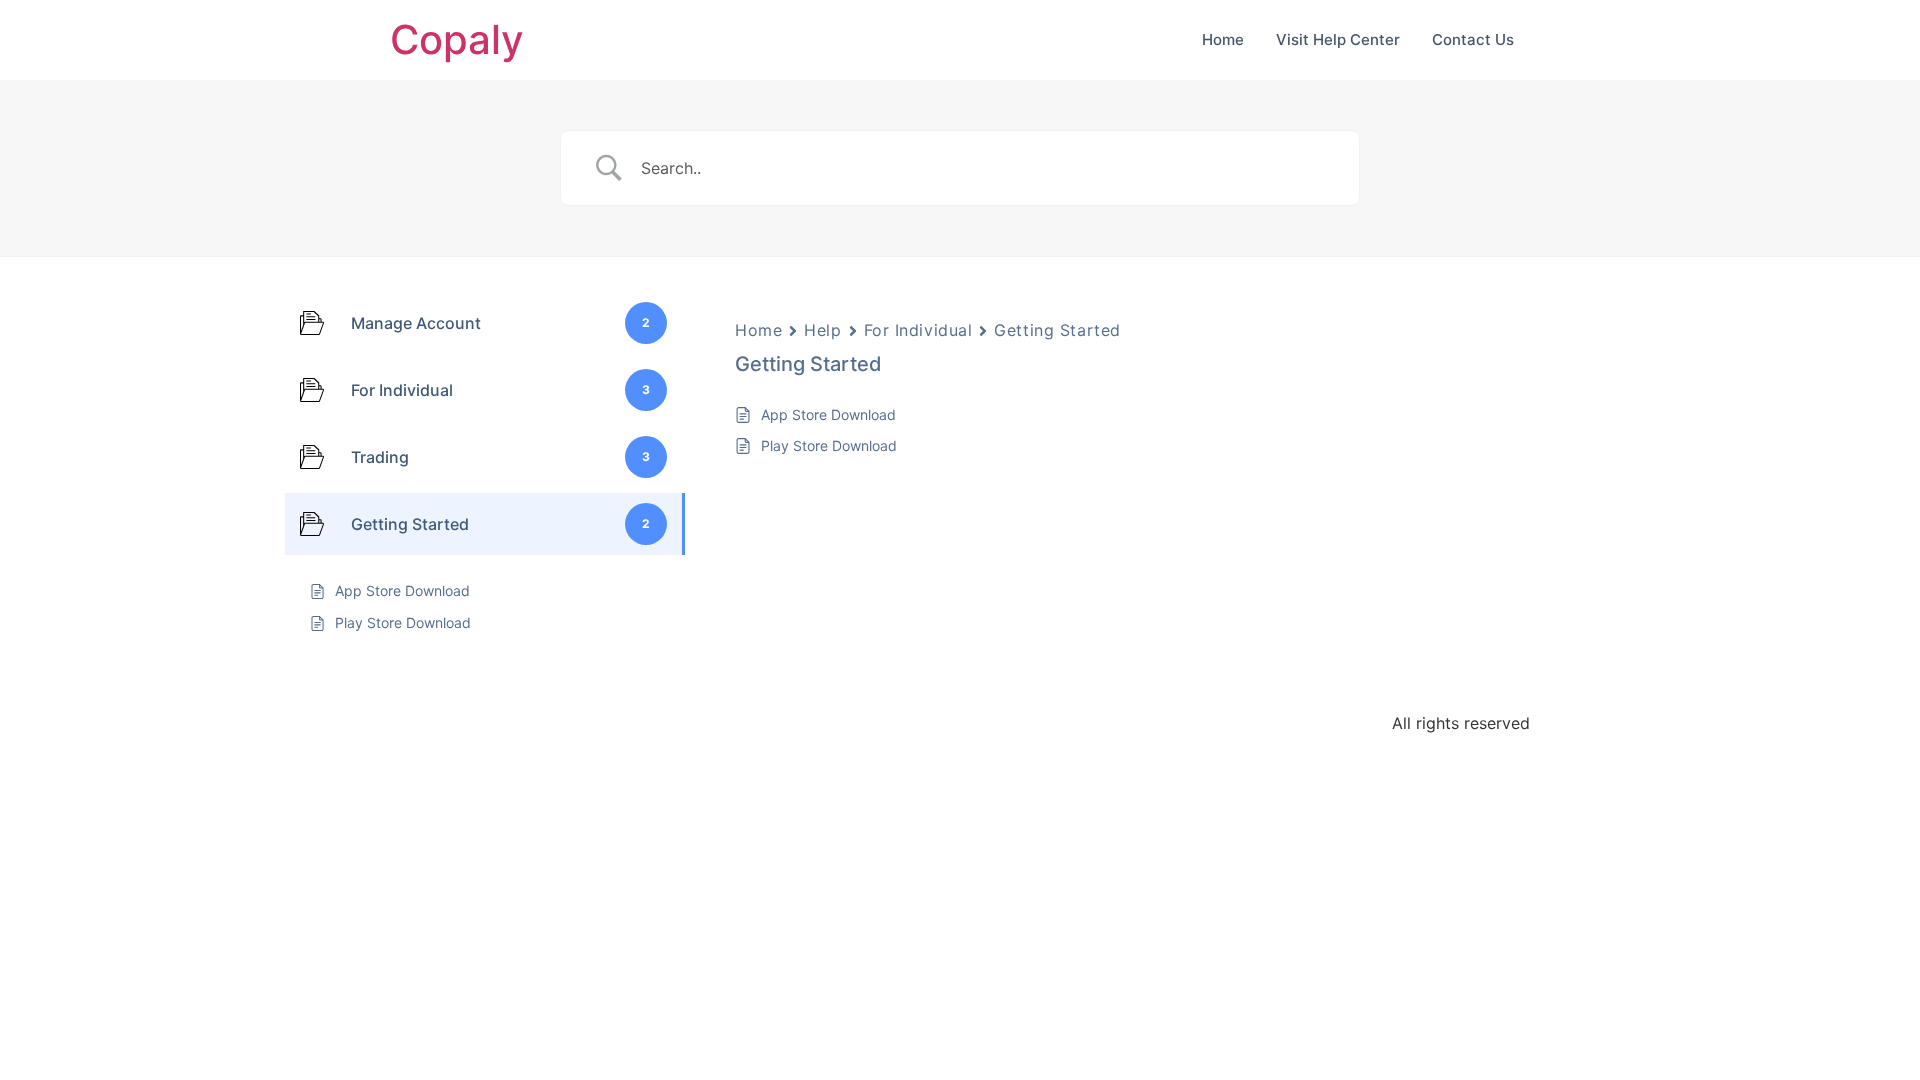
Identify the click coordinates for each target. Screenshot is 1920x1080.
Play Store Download (829, 445)
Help (822, 330)
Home (1223, 39)
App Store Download (828, 414)
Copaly (457, 39)
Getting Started (1057, 330)
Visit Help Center (1338, 39)
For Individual (918, 330)
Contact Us (1473, 39)
